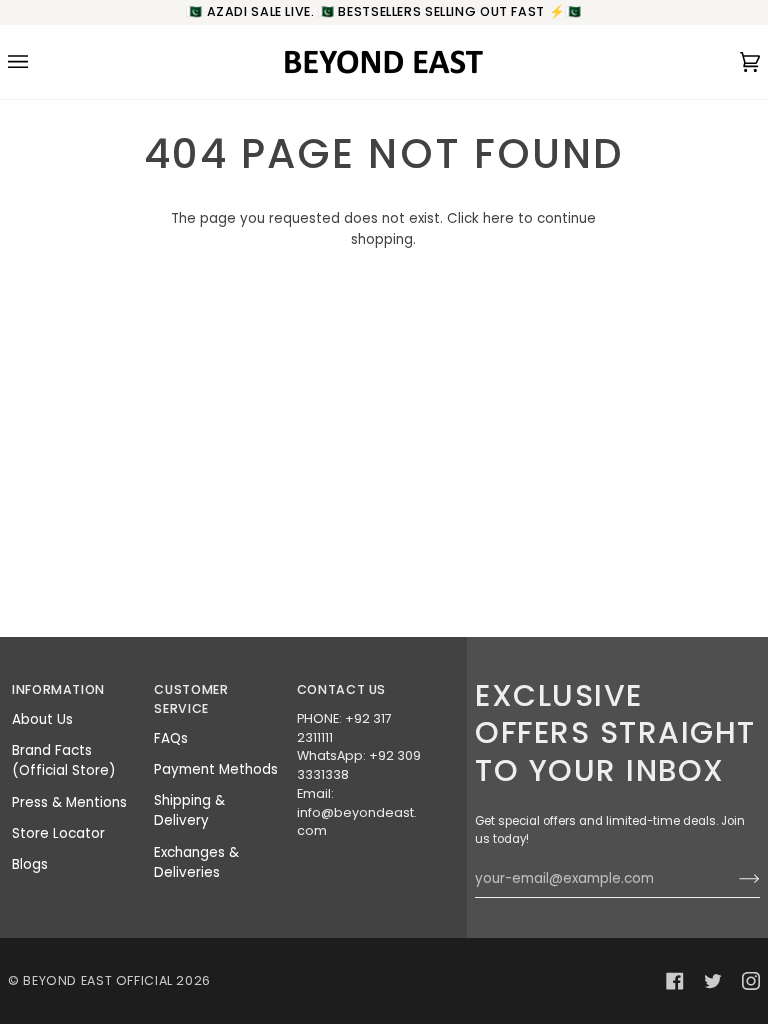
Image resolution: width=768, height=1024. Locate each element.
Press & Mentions (69, 802)
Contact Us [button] (341, 689)
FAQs (171, 738)
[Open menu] (38, 62)
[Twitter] (713, 981)
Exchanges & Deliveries (196, 862)
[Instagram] (751, 981)
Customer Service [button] (191, 699)
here (498, 218)
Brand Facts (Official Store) (63, 760)
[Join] (733, 879)
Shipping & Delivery (189, 810)
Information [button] (58, 689)
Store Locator (58, 833)
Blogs (30, 864)
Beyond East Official (98, 980)
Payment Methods (216, 769)
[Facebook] (675, 981)
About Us (42, 719)
